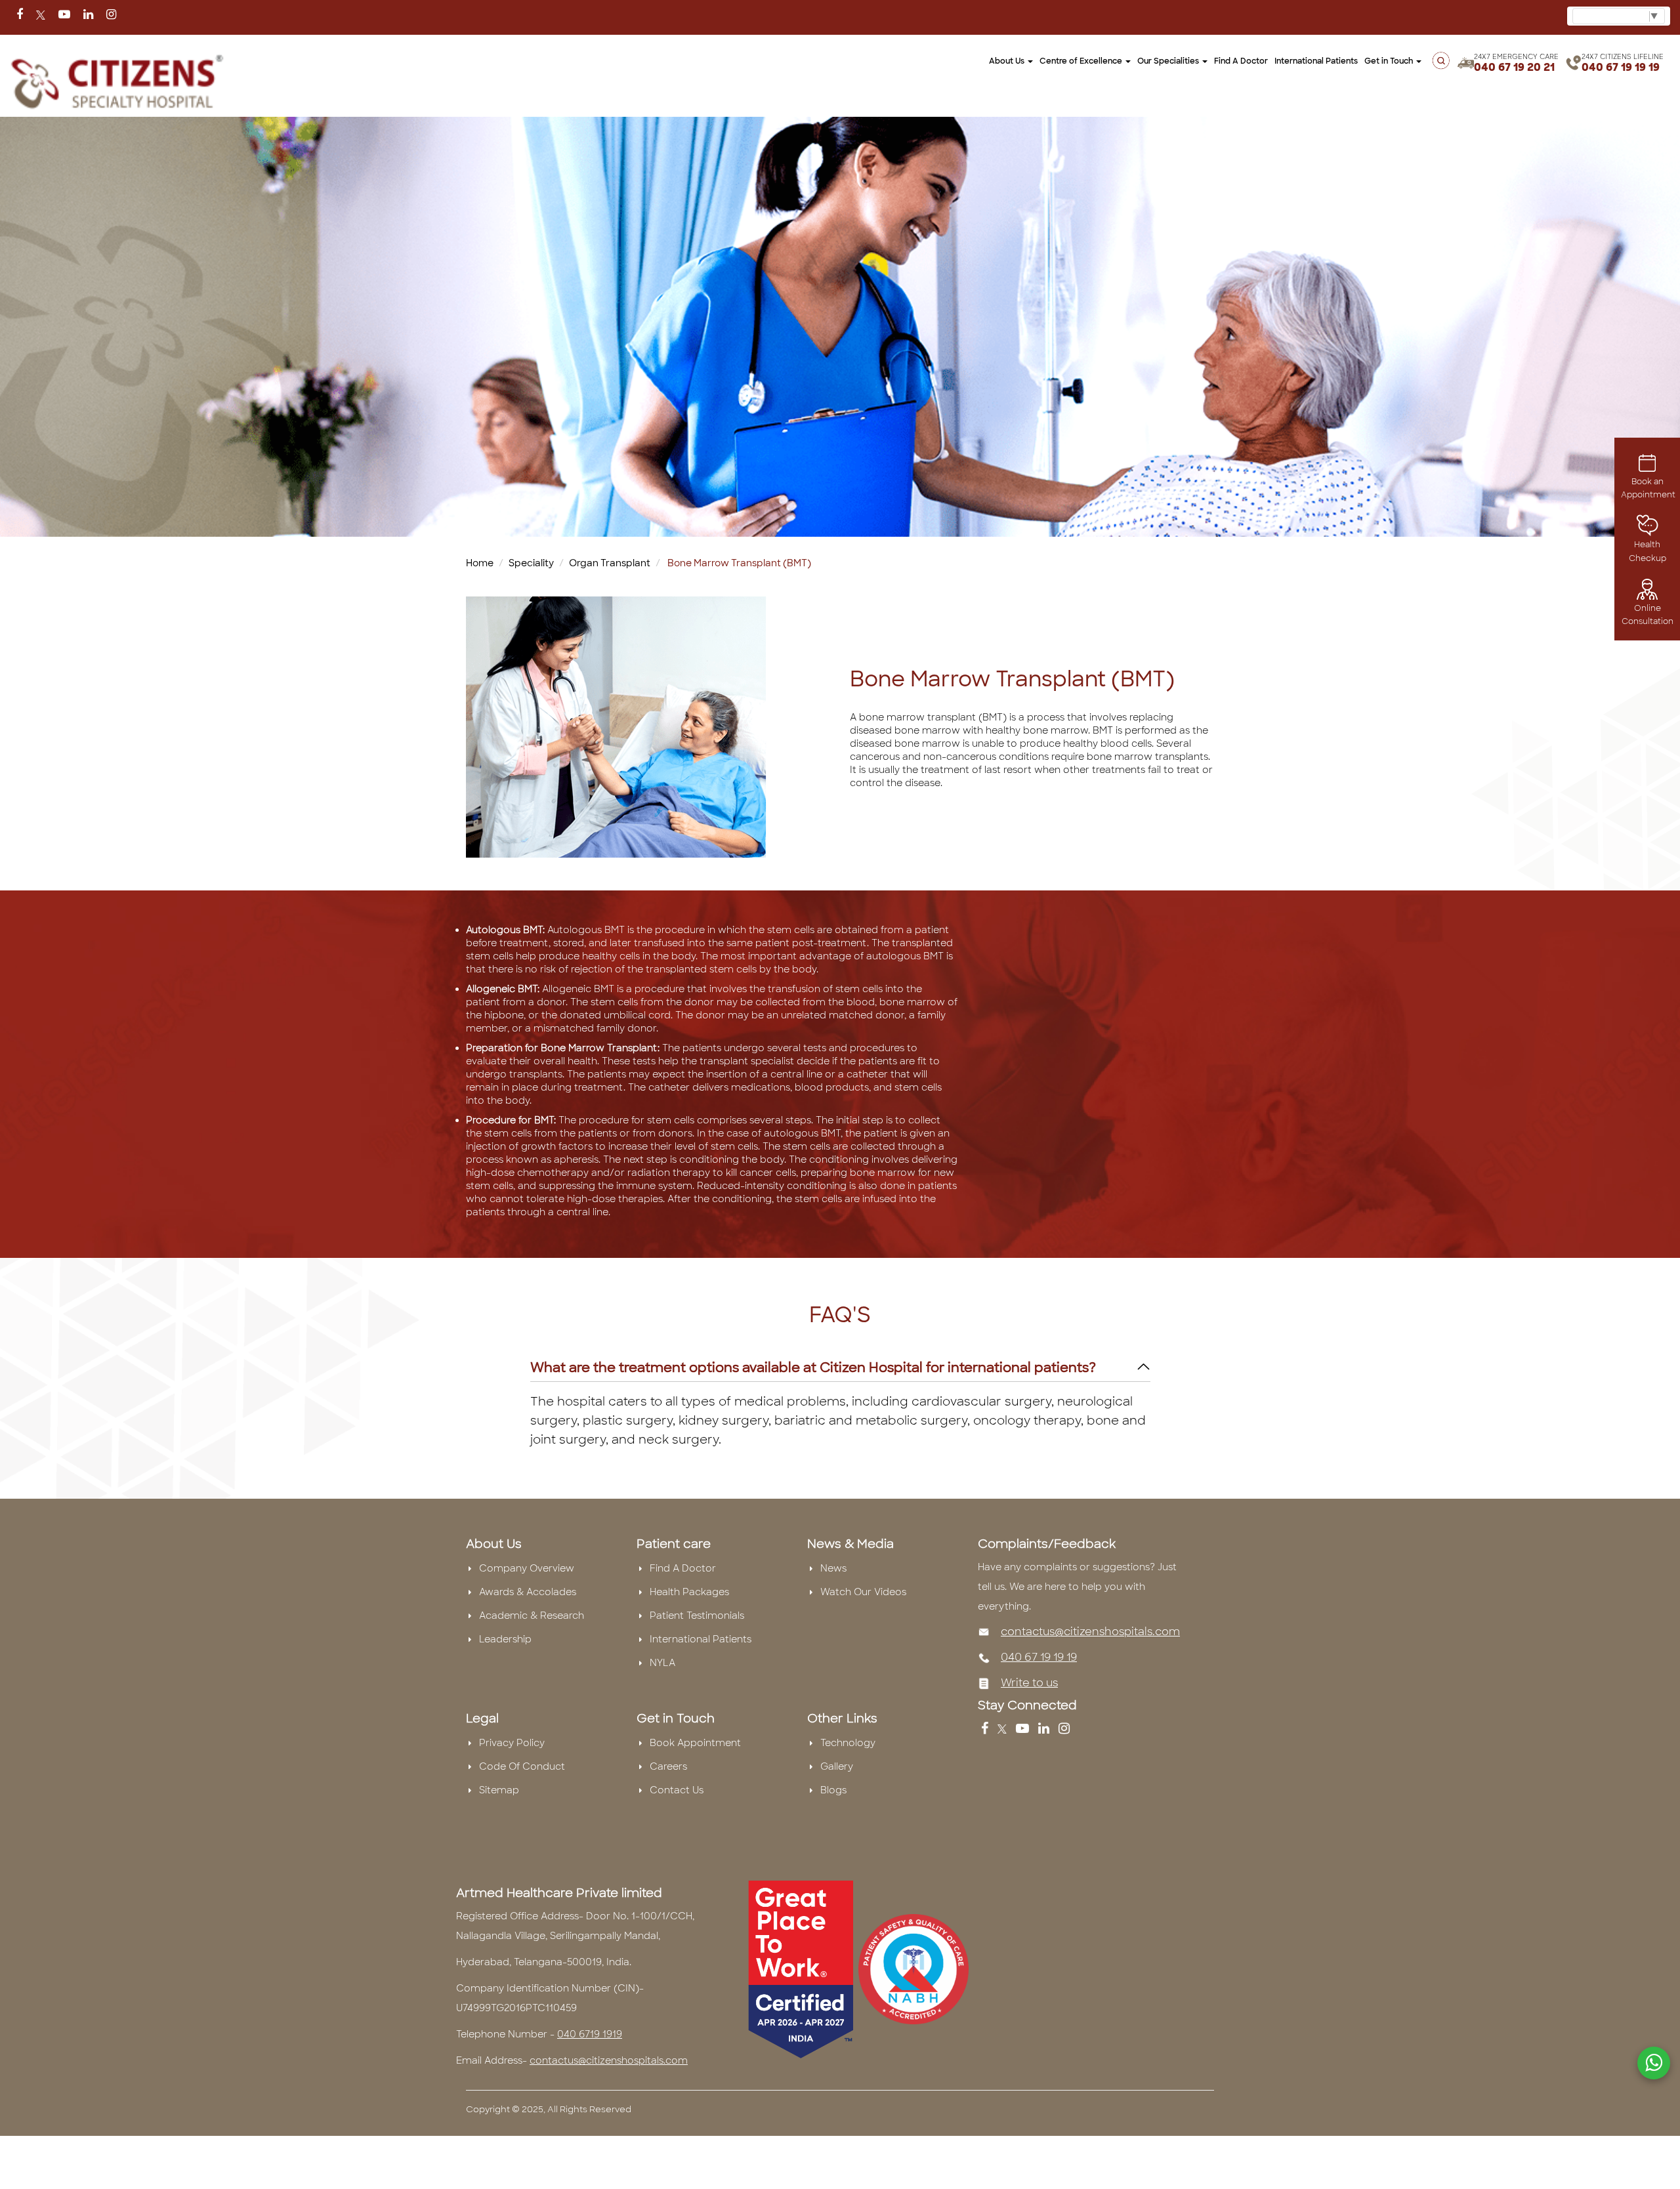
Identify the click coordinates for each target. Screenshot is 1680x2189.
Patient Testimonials (697, 1616)
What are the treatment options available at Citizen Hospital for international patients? (813, 1367)
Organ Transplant (610, 563)
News (833, 1568)
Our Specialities (1169, 61)
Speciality (531, 563)
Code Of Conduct (522, 1766)
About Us (1008, 61)
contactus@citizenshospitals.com (1090, 1632)
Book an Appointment (1648, 488)
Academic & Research (532, 1616)
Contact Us (677, 1790)
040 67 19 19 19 (1621, 67)
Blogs (833, 1790)
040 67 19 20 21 (1514, 67)
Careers (668, 1766)
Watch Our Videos (863, 1592)
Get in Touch (1390, 61)
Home (480, 563)
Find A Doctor (683, 1568)
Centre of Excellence (1082, 61)
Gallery (837, 1766)
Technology (848, 1743)
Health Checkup (1648, 551)
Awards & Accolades (528, 1592)
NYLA (662, 1663)
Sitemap (499, 1790)
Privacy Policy (512, 1743)
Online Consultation (1648, 615)
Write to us (1029, 1683)
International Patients (1316, 61)
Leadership (505, 1639)
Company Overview (527, 1568)
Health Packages (689, 1592)
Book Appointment (695, 1743)
